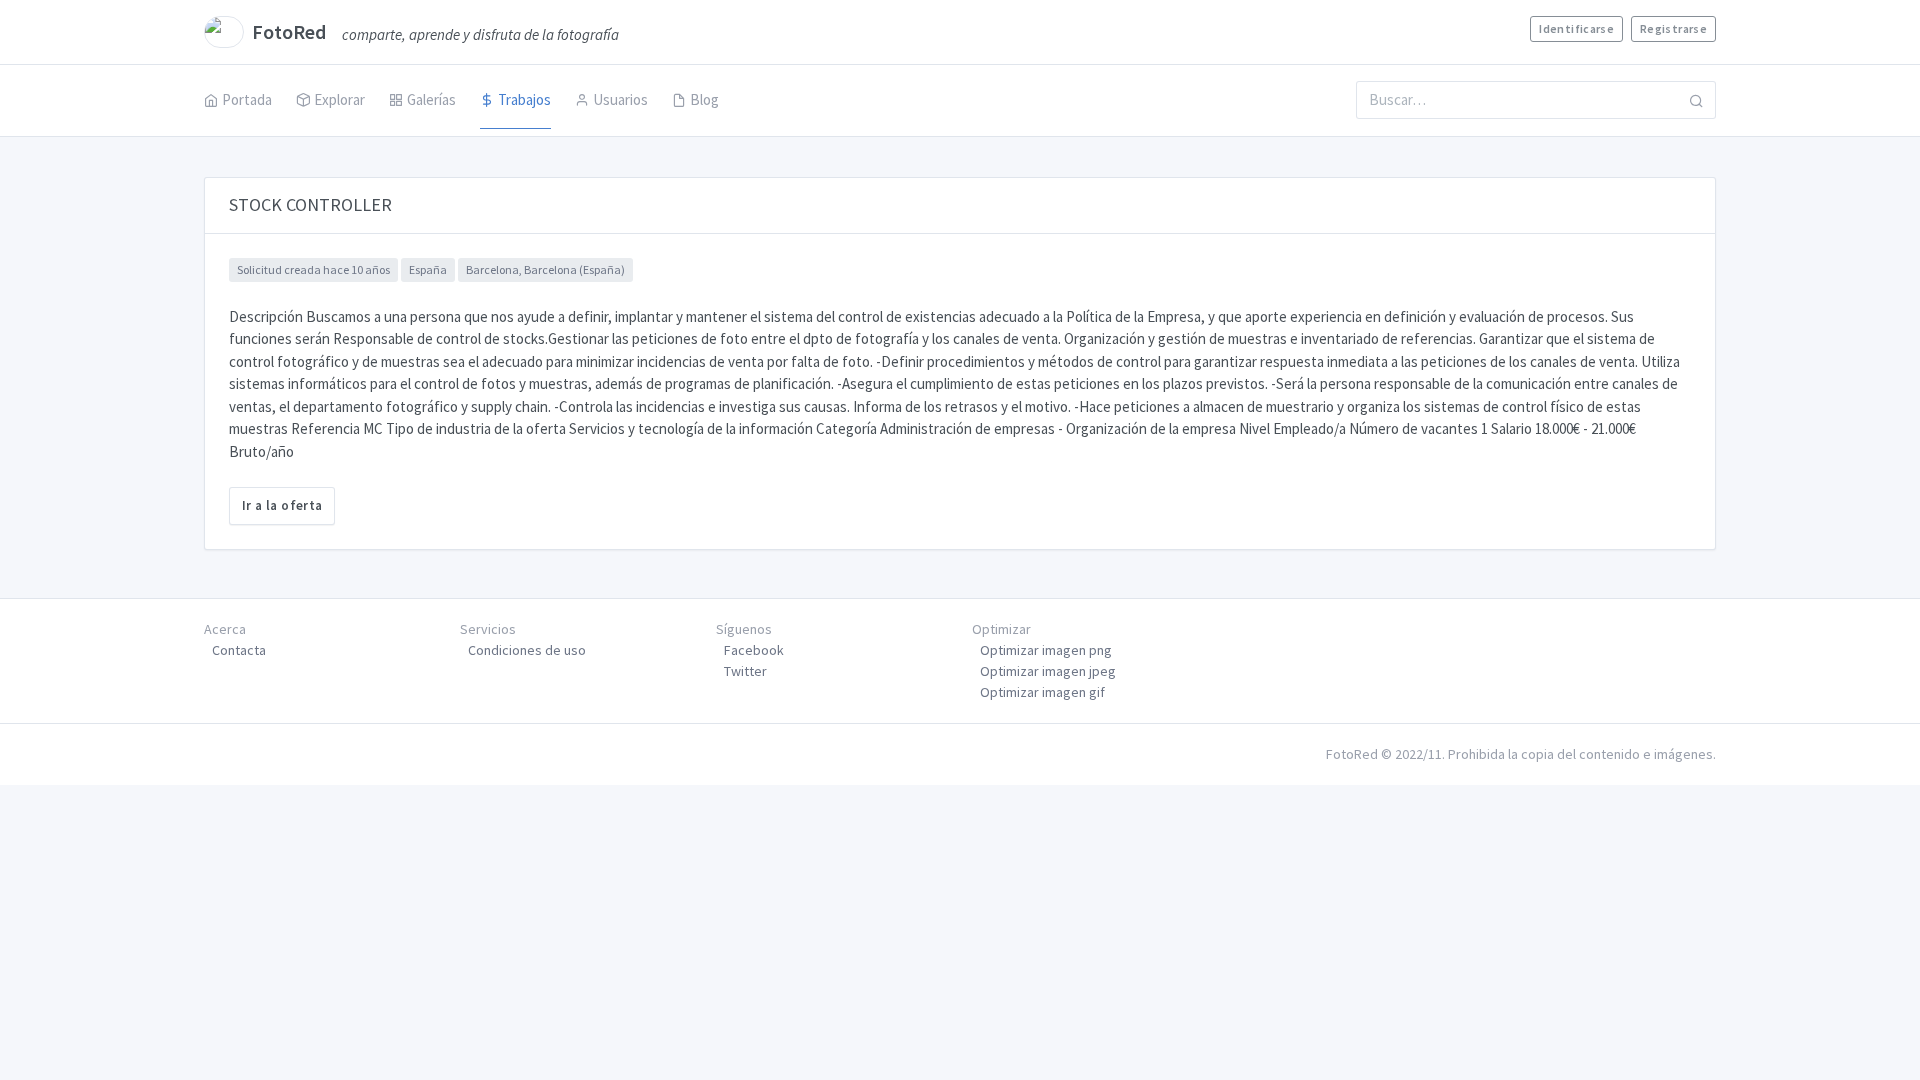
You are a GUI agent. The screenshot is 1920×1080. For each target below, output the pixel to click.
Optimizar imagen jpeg (1048, 671)
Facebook (754, 650)
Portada (247, 99)
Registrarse (1673, 28)
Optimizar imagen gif (1042, 692)
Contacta (239, 650)
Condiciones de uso (527, 650)
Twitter (745, 671)
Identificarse (1576, 28)
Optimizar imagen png (1046, 650)
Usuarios (620, 99)
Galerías (431, 99)
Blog (704, 99)
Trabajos (524, 99)
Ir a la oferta (282, 505)
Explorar (339, 99)
